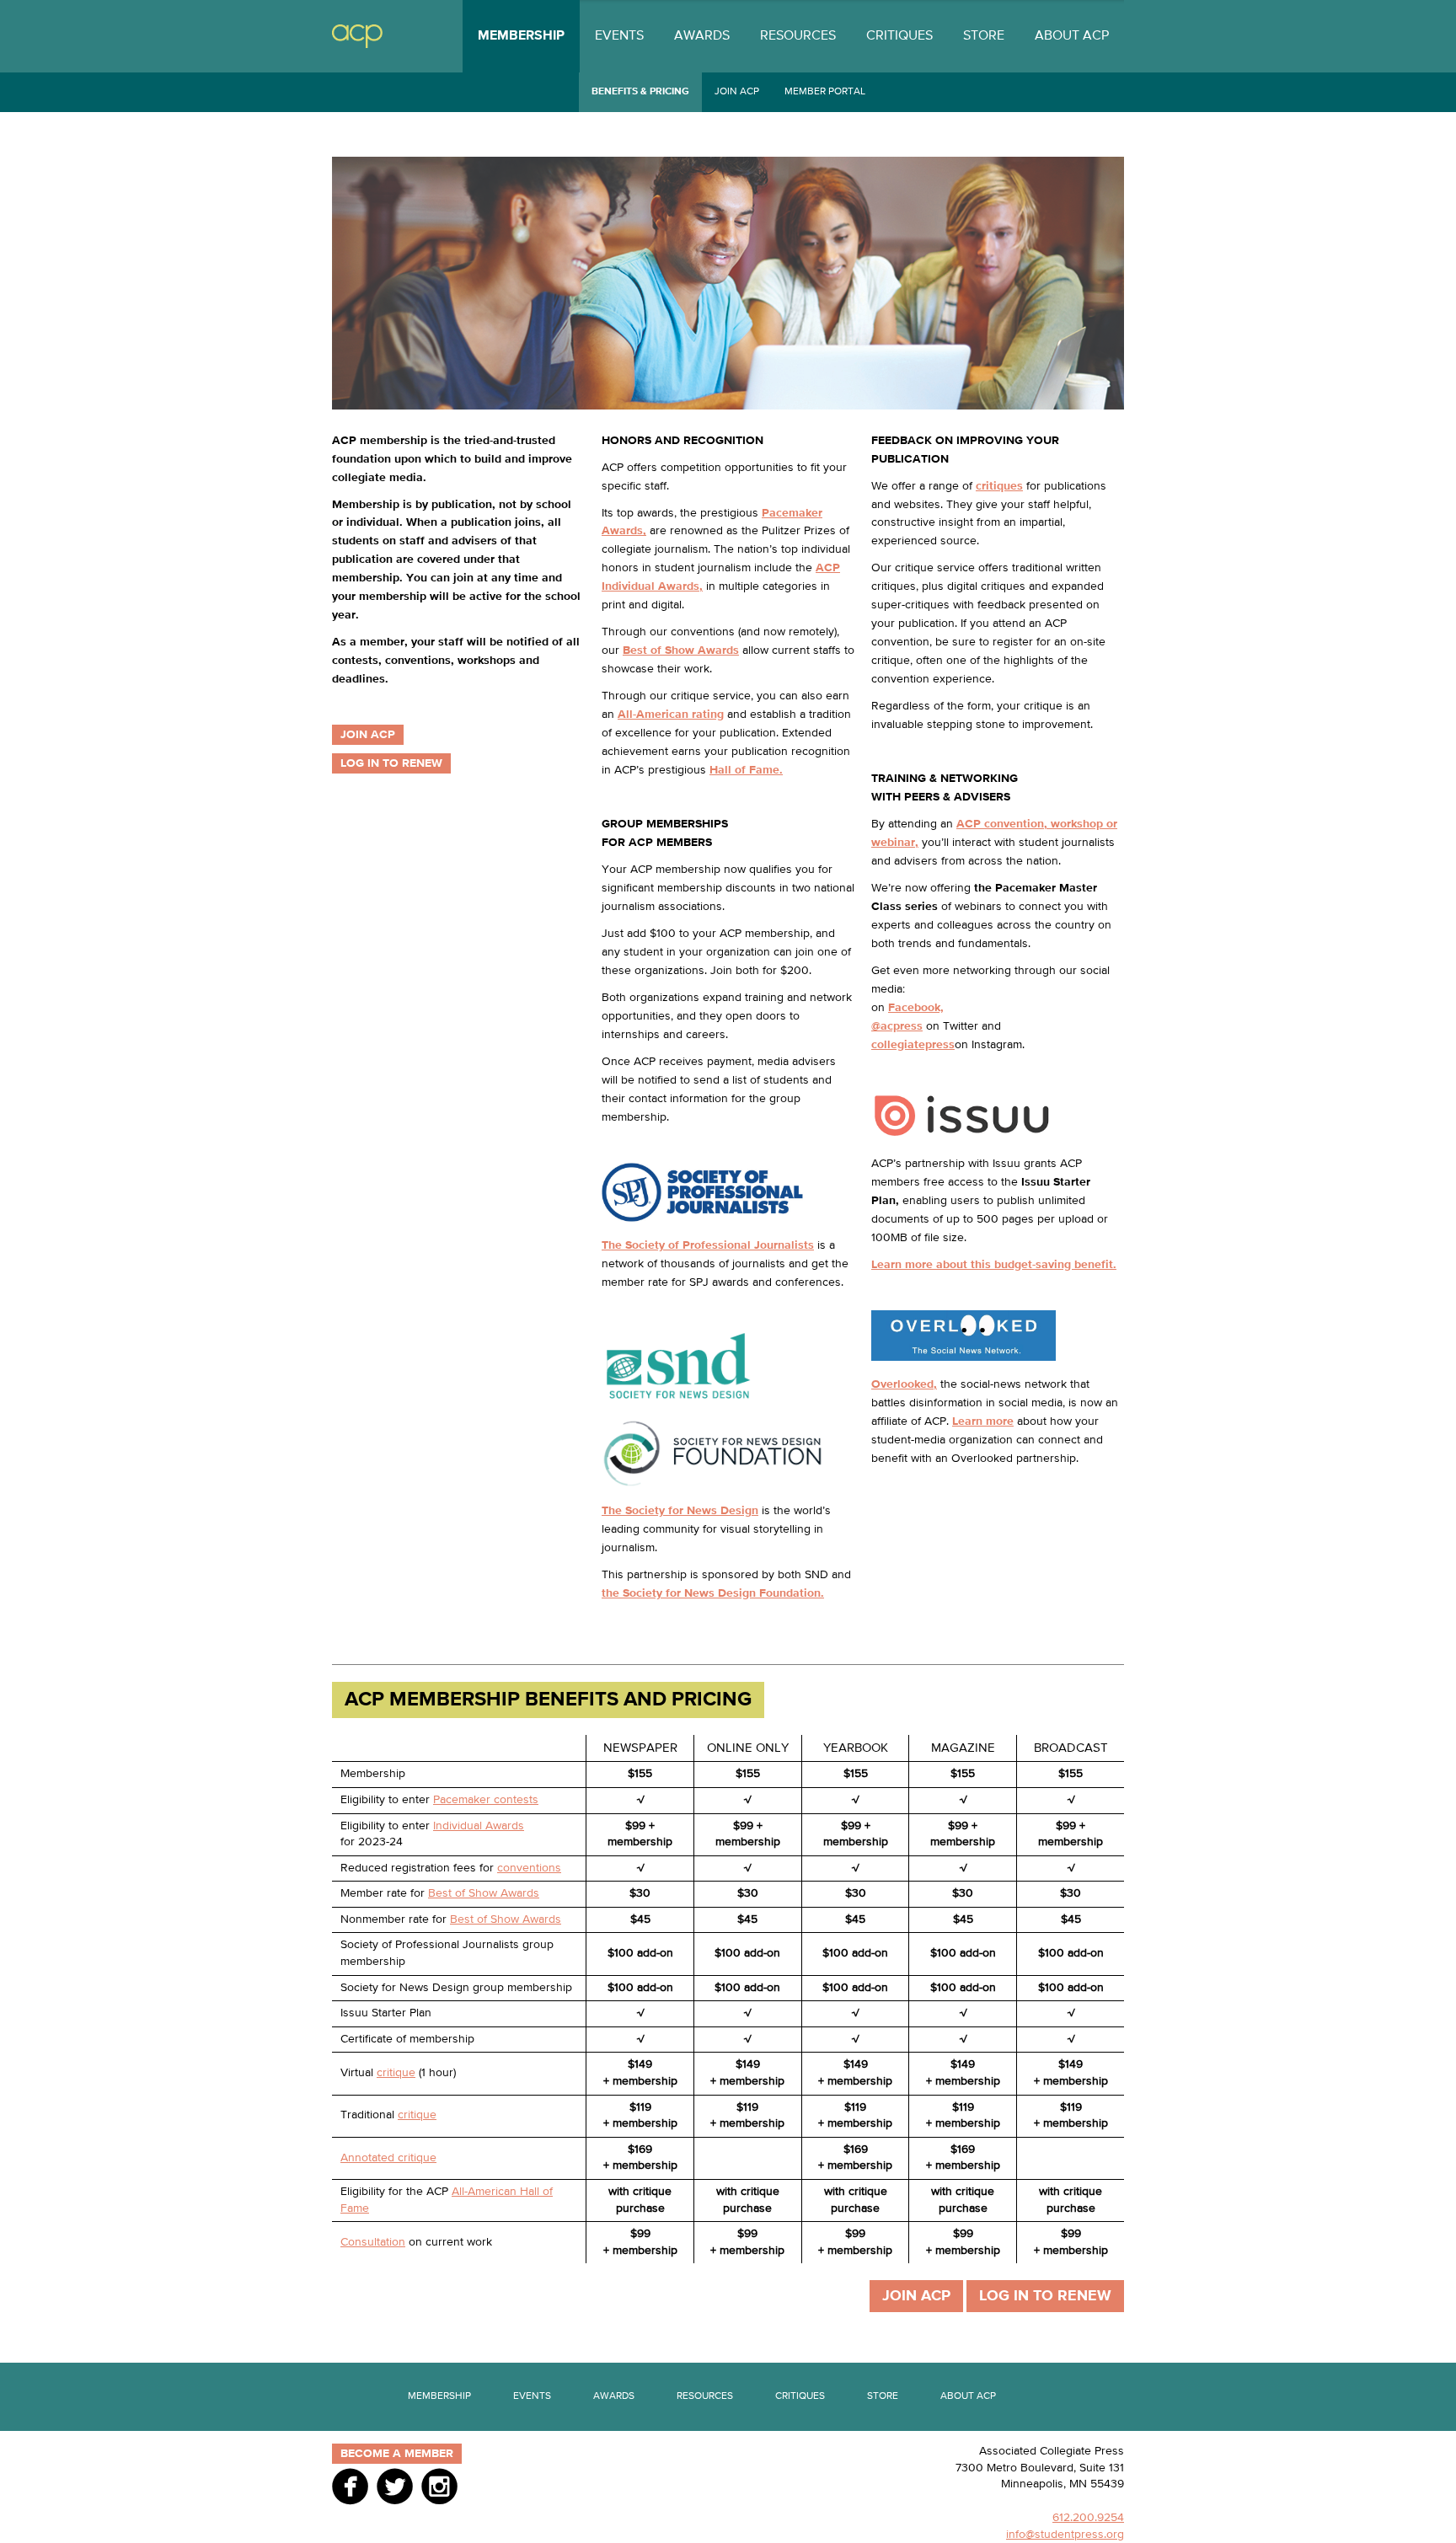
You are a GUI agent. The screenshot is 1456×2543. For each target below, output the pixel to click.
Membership (521, 36)
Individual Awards (479, 1826)
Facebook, (916, 1008)
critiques (999, 486)
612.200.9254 (1088, 2518)
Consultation (373, 2242)
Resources (798, 36)
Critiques (899, 36)
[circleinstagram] (439, 2486)
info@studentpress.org (1065, 2535)
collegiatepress (913, 1045)
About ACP (1072, 36)
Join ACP (737, 92)
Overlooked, (904, 1384)
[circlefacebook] (350, 2486)
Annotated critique (388, 2158)
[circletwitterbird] (395, 2486)
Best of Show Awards (484, 1893)
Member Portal (825, 92)
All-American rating (671, 715)
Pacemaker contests (486, 1800)
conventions (529, 1868)
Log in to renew (391, 763)
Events (619, 36)
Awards (702, 36)
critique (396, 2073)
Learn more (983, 1421)
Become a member (397, 2454)
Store (984, 36)
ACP (357, 37)
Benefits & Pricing (640, 92)
